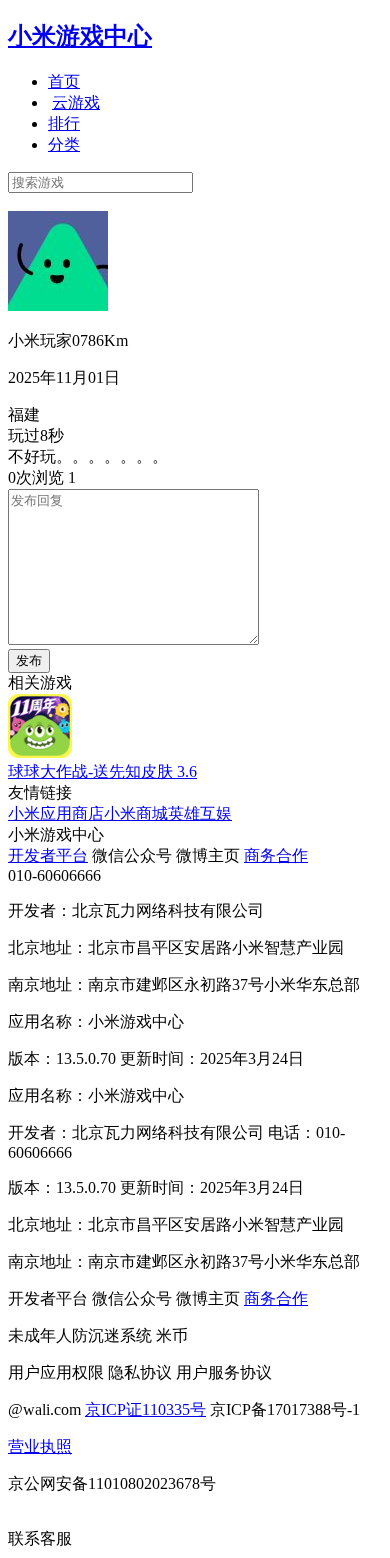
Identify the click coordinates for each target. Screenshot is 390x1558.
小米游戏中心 (80, 36)
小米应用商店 (56, 813)
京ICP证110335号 (145, 1409)
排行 (64, 123)
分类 (64, 144)
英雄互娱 (200, 813)
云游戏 (76, 102)
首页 (64, 81)
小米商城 (136, 813)
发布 (29, 660)
